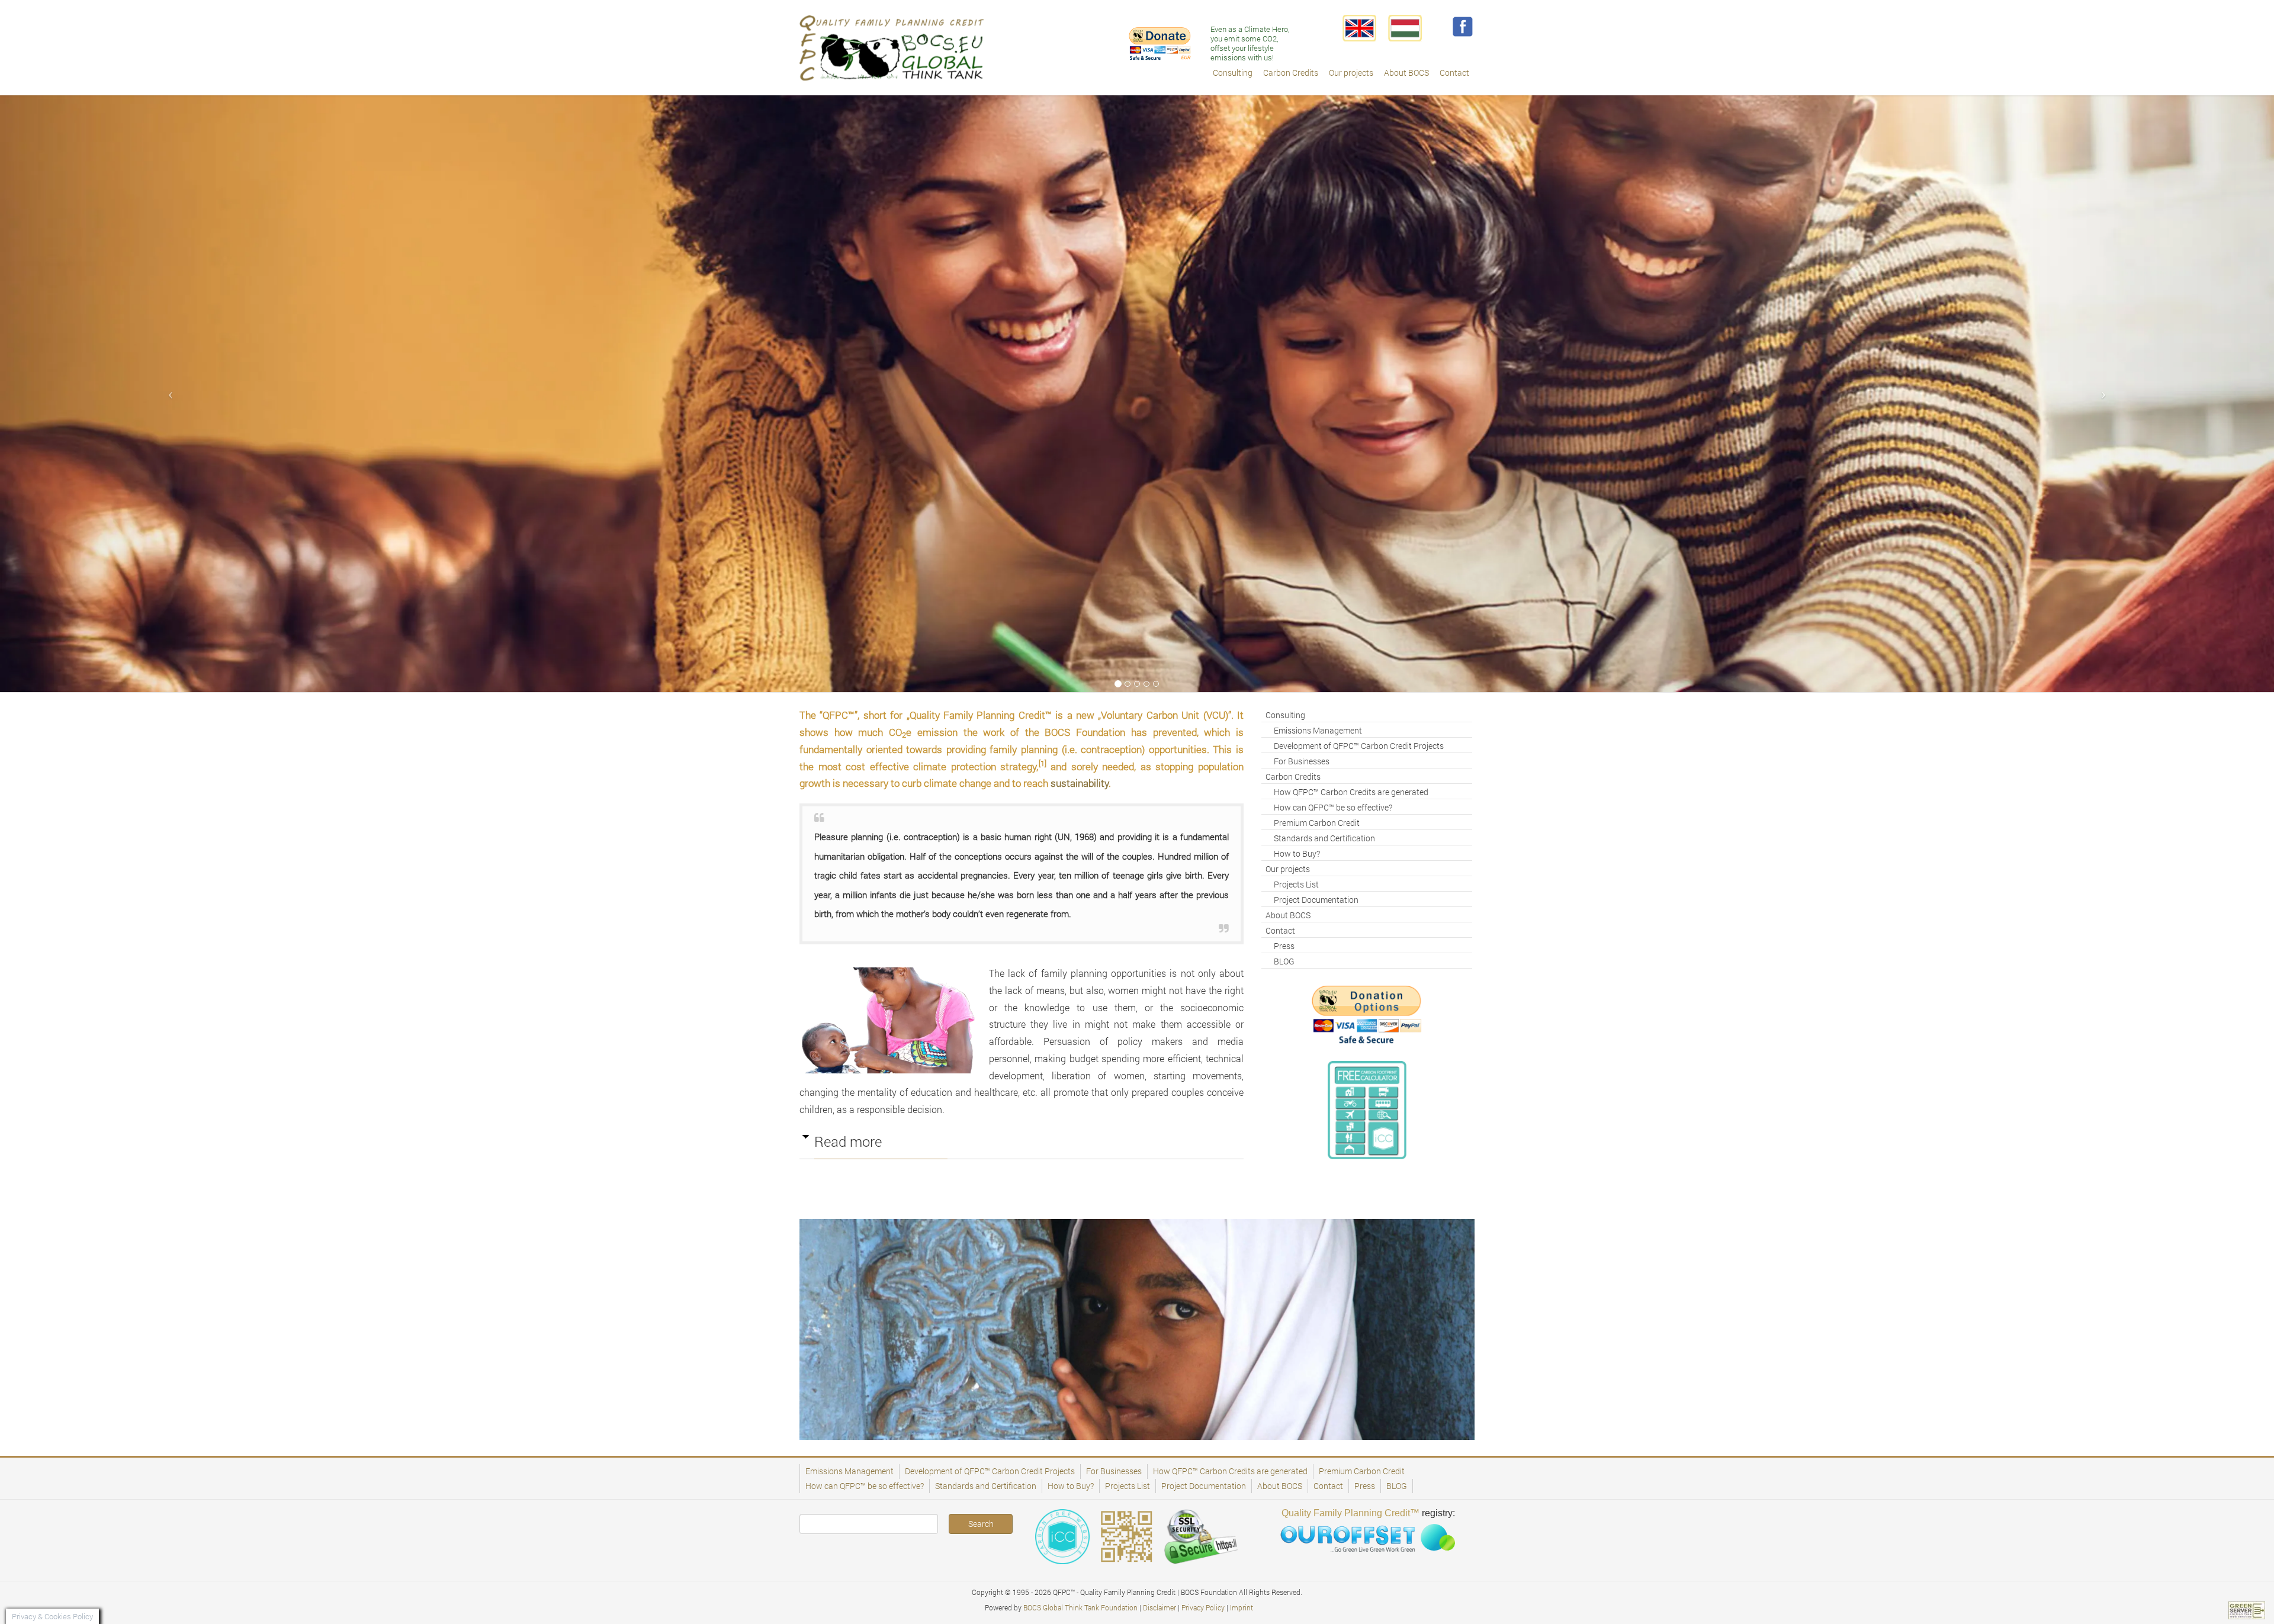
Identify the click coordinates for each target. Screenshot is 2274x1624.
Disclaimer (1160, 1607)
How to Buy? (1297, 853)
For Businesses (1302, 761)
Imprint (1242, 1607)
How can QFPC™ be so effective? (1333, 807)
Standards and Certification (1324, 838)
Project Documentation (1316, 900)
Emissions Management (1318, 730)
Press (1284, 946)
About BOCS (1288, 915)
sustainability (1080, 783)
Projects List (1296, 884)
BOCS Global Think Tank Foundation (1080, 1607)
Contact (1280, 930)
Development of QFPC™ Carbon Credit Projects (1359, 746)
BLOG (1284, 961)
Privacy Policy (1203, 1607)
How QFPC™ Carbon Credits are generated (1351, 792)
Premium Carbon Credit (1317, 823)
